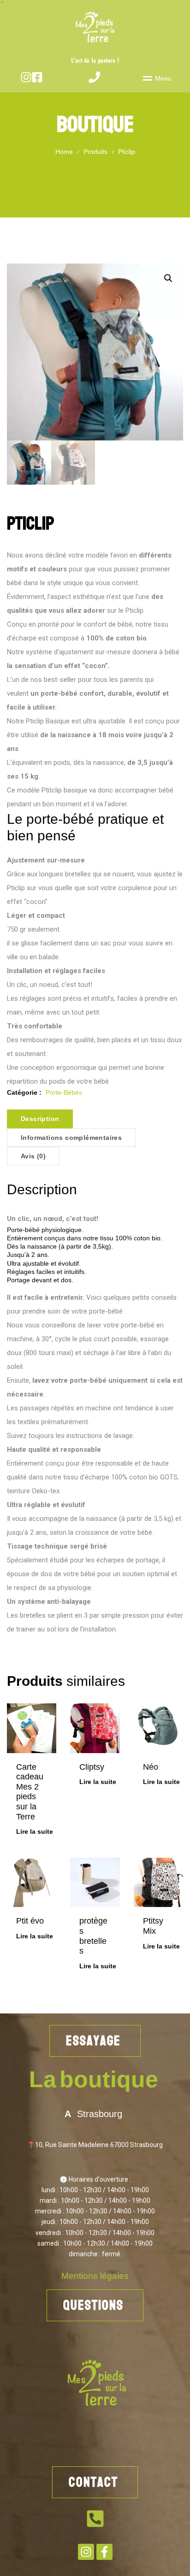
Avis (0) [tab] (33, 1156)
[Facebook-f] (104, 2552)
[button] (168, 278)
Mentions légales (95, 2276)
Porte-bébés (64, 1092)
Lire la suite (35, 1831)
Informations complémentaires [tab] (71, 1138)
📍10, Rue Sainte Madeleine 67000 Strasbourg (95, 2145)
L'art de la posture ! (95, 61)
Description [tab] (40, 1119)
